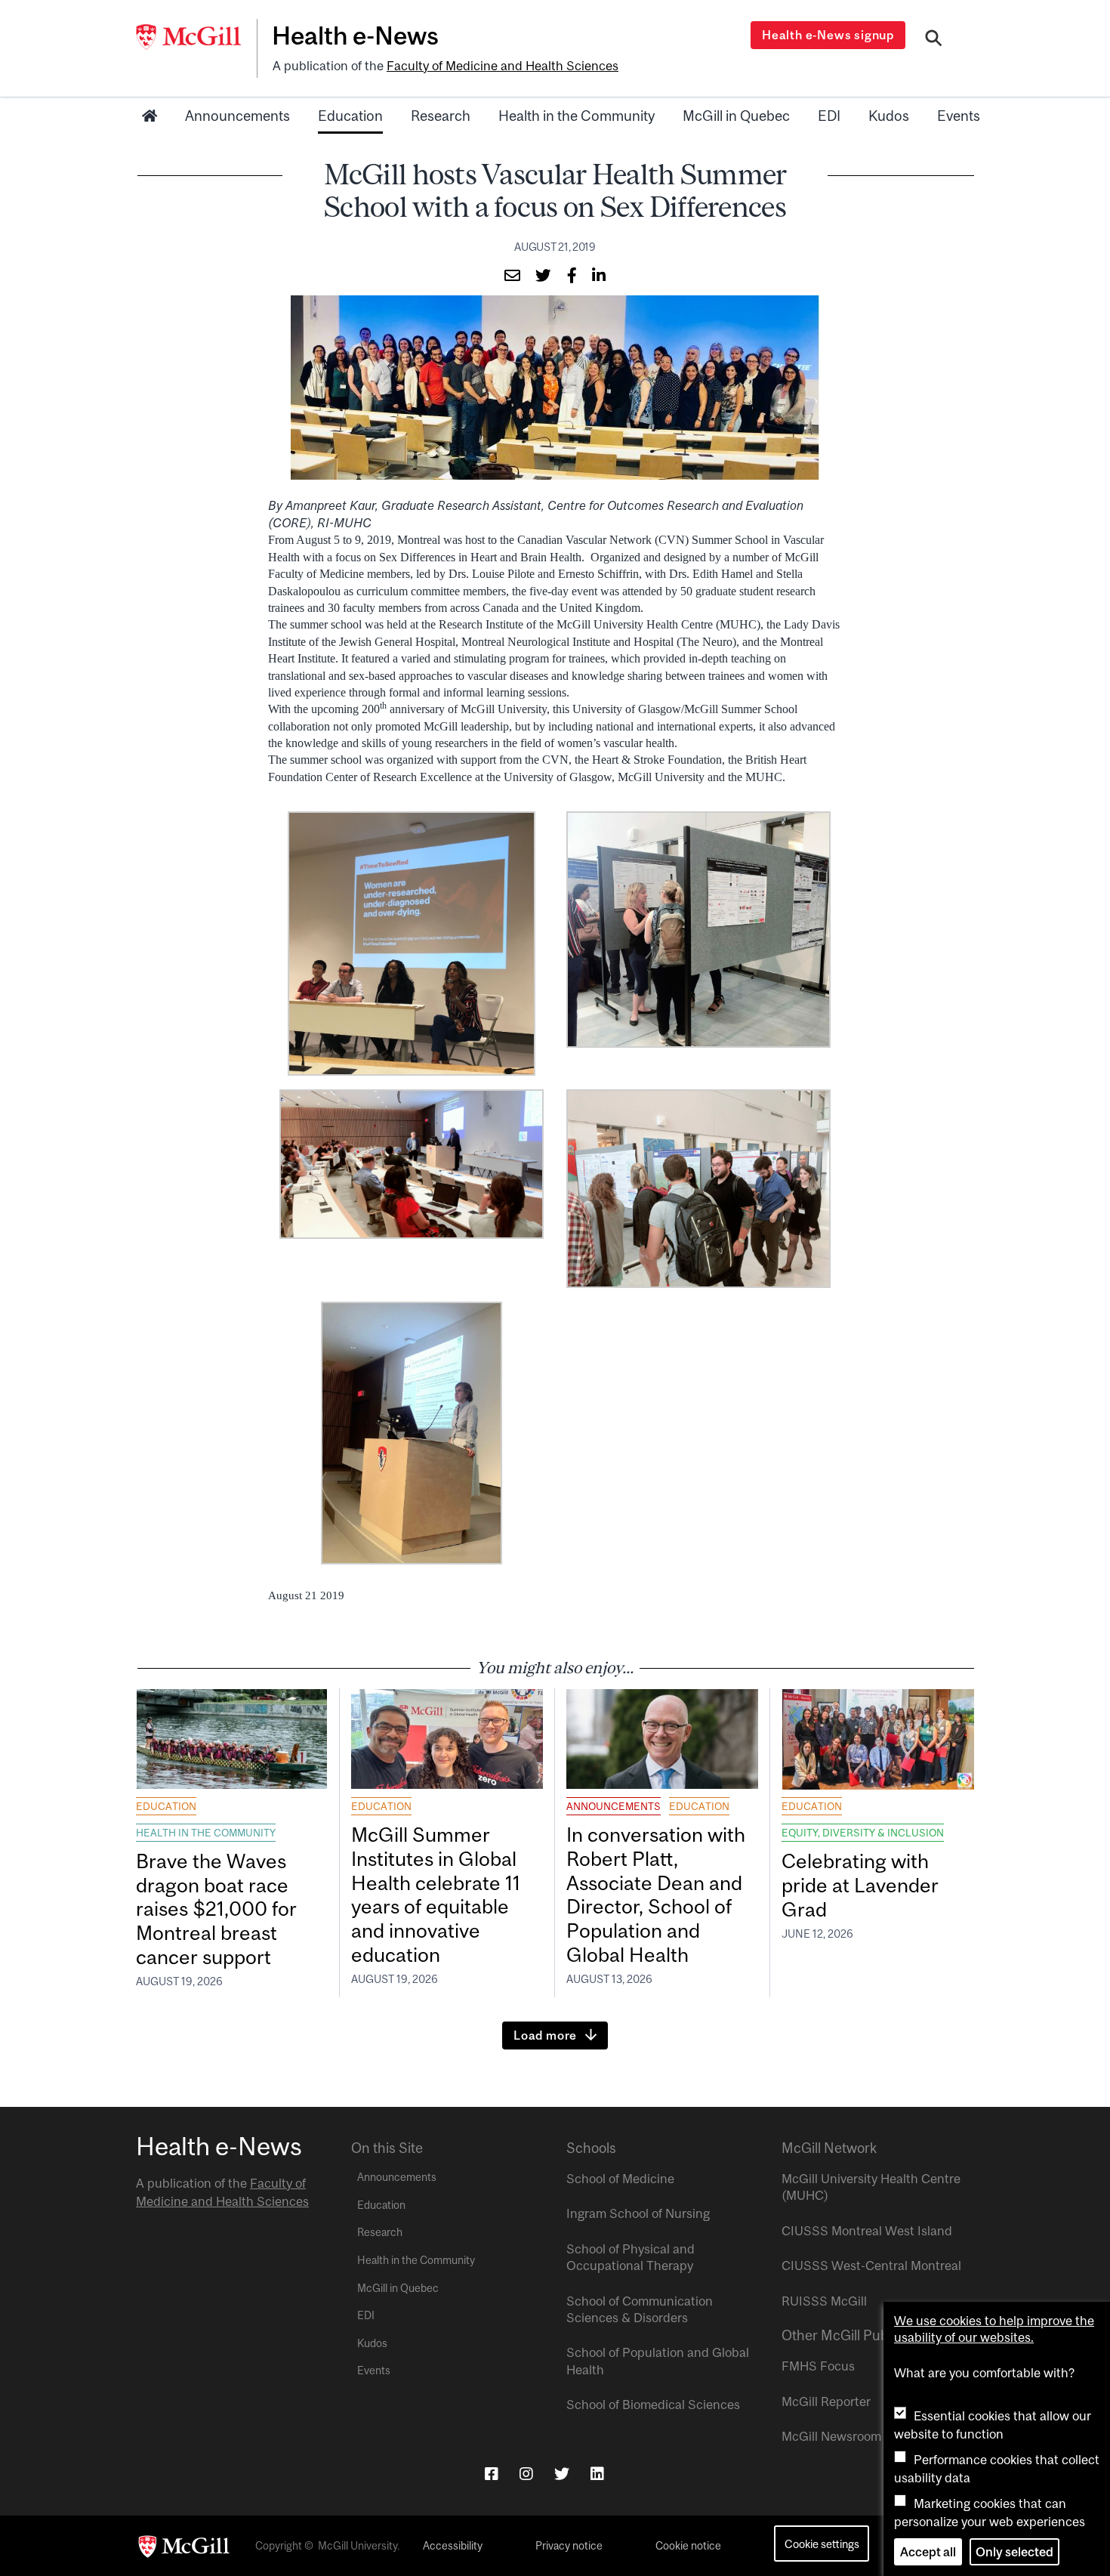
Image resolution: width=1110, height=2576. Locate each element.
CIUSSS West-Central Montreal (871, 2266)
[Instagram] (526, 2474)
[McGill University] (196, 37)
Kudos (889, 116)
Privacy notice (569, 2546)
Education (350, 116)
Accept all (928, 2552)
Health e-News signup (828, 35)
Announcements (237, 116)
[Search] (934, 40)
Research (441, 116)
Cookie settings (822, 2544)
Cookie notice (688, 2546)
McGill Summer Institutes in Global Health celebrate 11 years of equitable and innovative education (436, 1895)
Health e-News (355, 36)
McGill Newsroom (831, 2436)
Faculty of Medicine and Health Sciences (503, 66)
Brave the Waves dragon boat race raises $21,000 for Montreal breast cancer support (216, 1909)
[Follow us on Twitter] (562, 2474)
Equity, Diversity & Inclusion (863, 1833)
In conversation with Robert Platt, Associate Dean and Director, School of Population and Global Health (656, 1895)
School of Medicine (620, 2179)
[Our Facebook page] (492, 2474)
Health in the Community (577, 116)
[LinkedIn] (597, 2474)
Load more (545, 2035)
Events (959, 116)
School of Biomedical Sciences (653, 2405)
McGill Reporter (826, 2401)
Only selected (1014, 2552)
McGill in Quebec (736, 116)
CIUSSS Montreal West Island (867, 2231)
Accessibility (453, 2546)
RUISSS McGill (824, 2301)
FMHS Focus (818, 2366)
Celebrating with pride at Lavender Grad (860, 1885)
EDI (829, 116)
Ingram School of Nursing (638, 2213)
